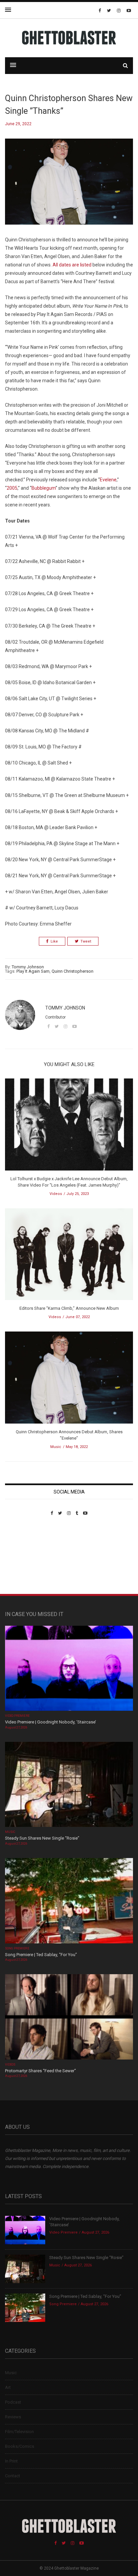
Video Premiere (17, 1716)
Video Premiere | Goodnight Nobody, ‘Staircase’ (51, 1722)
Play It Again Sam (33, 971)
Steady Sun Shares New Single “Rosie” (42, 1838)
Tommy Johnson (28, 967)
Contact (13, 2476)
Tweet (86, 941)
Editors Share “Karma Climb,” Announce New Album (69, 1308)
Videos (56, 1194)
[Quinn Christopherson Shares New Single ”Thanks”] (69, 187)
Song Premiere (17, 1948)
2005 (12, 488)
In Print (11, 2461)
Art (8, 2387)
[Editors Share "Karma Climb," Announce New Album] (69, 1256)
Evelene (108, 480)
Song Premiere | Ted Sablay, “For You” (41, 1955)
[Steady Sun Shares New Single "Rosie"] (69, 1785)
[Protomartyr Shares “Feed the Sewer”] (69, 2018)
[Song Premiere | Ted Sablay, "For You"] (69, 1901)
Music (56, 1447)
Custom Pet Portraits (25, 1562)
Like (54, 941)
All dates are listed (72, 265)
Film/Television (19, 2432)
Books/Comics (20, 2446)
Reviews (13, 2417)
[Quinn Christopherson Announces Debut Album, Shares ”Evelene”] (69, 1380)
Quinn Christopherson (73, 971)
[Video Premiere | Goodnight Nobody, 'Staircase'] (69, 1669)
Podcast (13, 2402)
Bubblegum (44, 488)
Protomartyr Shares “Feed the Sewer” (41, 2071)
